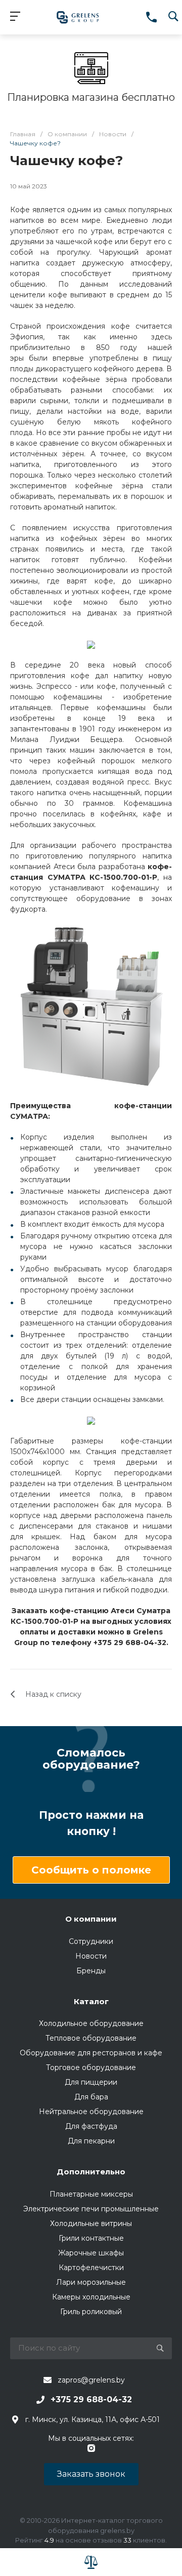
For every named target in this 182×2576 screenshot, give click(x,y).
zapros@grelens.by (91, 2380)
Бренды (91, 1971)
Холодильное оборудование (91, 2023)
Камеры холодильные (91, 2297)
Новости (91, 1956)
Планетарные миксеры (91, 2194)
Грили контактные (91, 2238)
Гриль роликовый (91, 2312)
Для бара (91, 2097)
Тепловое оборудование (91, 2038)
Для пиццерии (91, 2082)
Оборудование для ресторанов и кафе (91, 2053)
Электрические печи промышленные (91, 2209)
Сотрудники (91, 1941)
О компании (91, 1919)
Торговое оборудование (91, 2067)
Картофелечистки (91, 2268)
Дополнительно (91, 2172)
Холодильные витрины (91, 2223)
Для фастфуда (91, 2126)
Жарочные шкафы (91, 2253)
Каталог (91, 2001)
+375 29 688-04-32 (91, 2399)
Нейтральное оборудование (91, 2112)
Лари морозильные (91, 2282)
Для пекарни (91, 2141)
